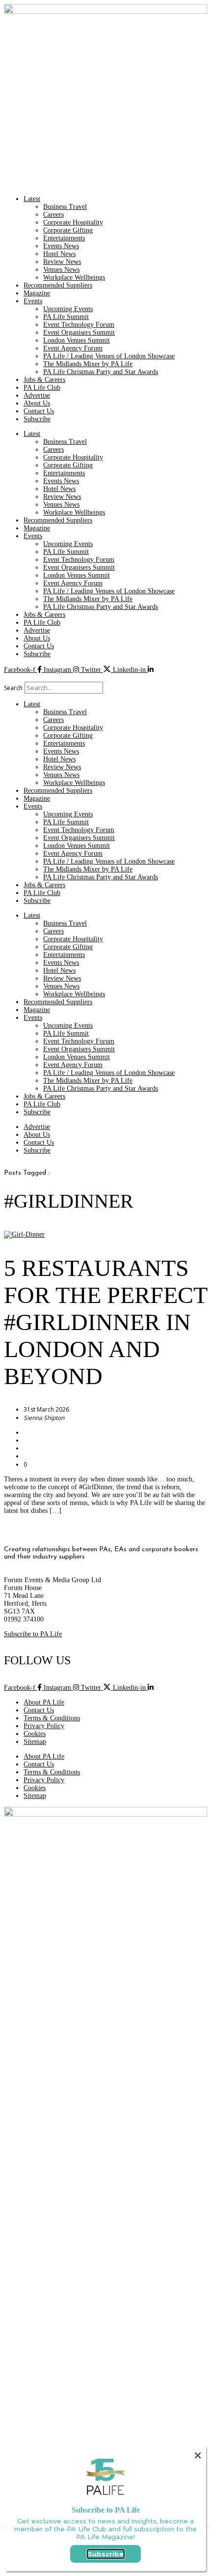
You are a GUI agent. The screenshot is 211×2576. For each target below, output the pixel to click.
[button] (105, 678)
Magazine (37, 293)
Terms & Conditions (52, 1718)
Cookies (35, 1734)
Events (33, 301)
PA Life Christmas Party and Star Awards (101, 372)
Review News (62, 262)
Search (13, 688)
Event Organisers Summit (79, 333)
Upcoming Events (68, 309)
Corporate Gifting (68, 230)
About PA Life (44, 1702)
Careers (53, 215)
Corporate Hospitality (73, 222)
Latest (32, 199)
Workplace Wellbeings (74, 277)
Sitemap (35, 1742)
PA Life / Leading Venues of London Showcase (109, 356)
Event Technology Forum (79, 325)
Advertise (37, 395)
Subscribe (37, 419)
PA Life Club (42, 388)
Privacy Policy (44, 1726)
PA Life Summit (66, 317)
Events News (61, 246)
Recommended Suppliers (58, 285)
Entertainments (64, 238)
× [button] (198, 2455)
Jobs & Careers (44, 380)
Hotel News (59, 254)
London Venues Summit (77, 340)
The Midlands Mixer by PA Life (88, 364)
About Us (37, 403)
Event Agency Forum (73, 348)
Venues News (61, 270)
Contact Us (39, 411)
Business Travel (65, 207)
